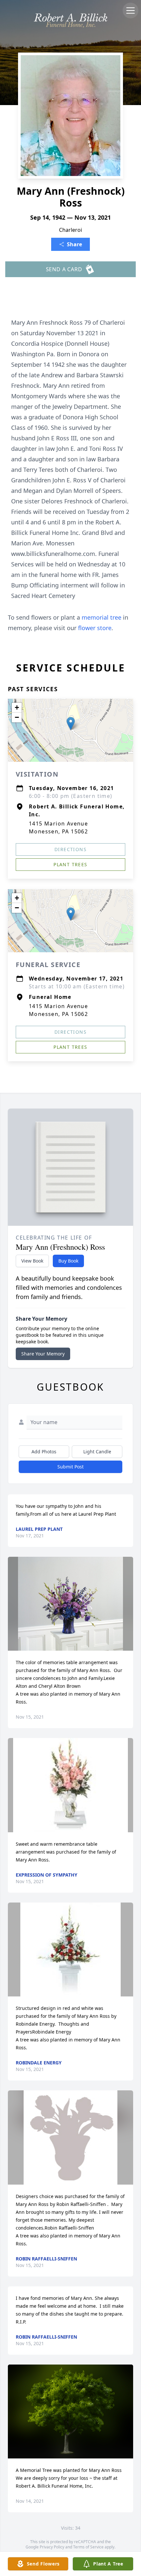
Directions (70, 849)
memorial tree (101, 617)
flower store (95, 628)
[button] (71, 724)
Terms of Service (88, 2547)
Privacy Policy (52, 2547)
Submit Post (70, 1467)
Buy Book (68, 1261)
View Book (32, 1261)
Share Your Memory (43, 1354)
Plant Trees (70, 864)
